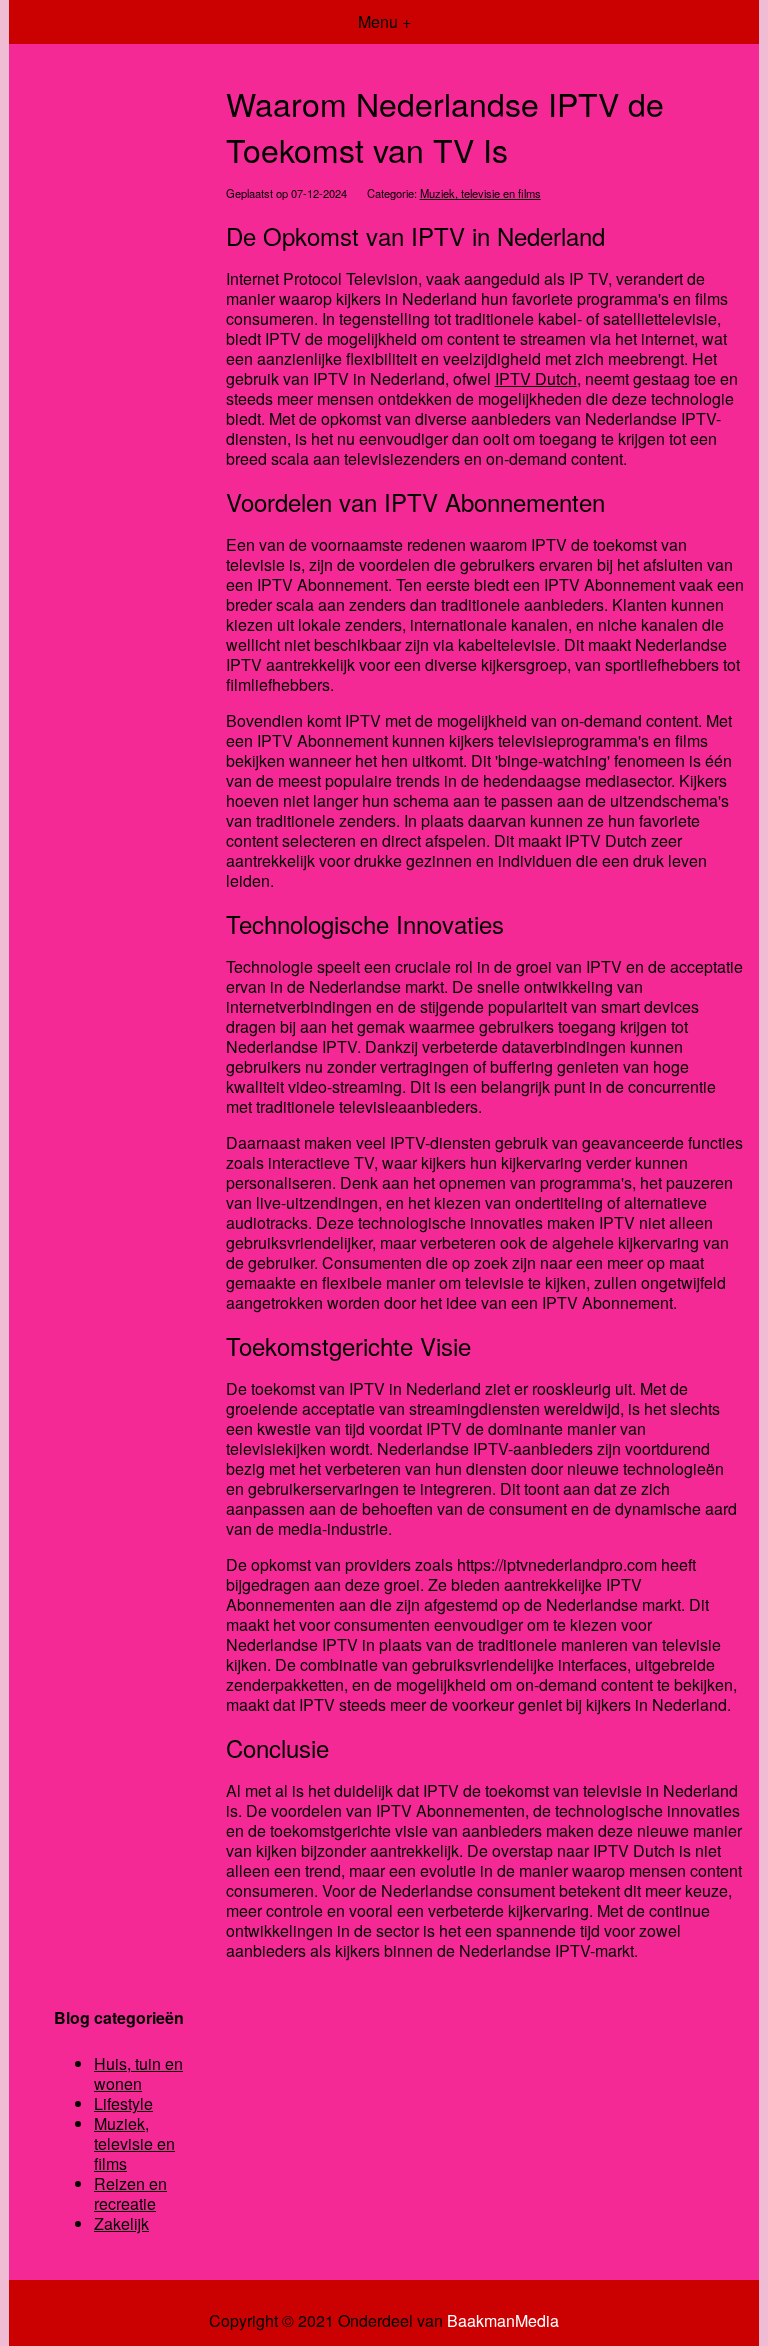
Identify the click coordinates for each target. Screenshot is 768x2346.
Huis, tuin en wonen (138, 2073)
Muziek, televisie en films (480, 193)
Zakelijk (121, 2223)
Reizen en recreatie (130, 2193)
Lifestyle (123, 2103)
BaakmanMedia (503, 2321)
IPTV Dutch (536, 378)
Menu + (384, 21)
